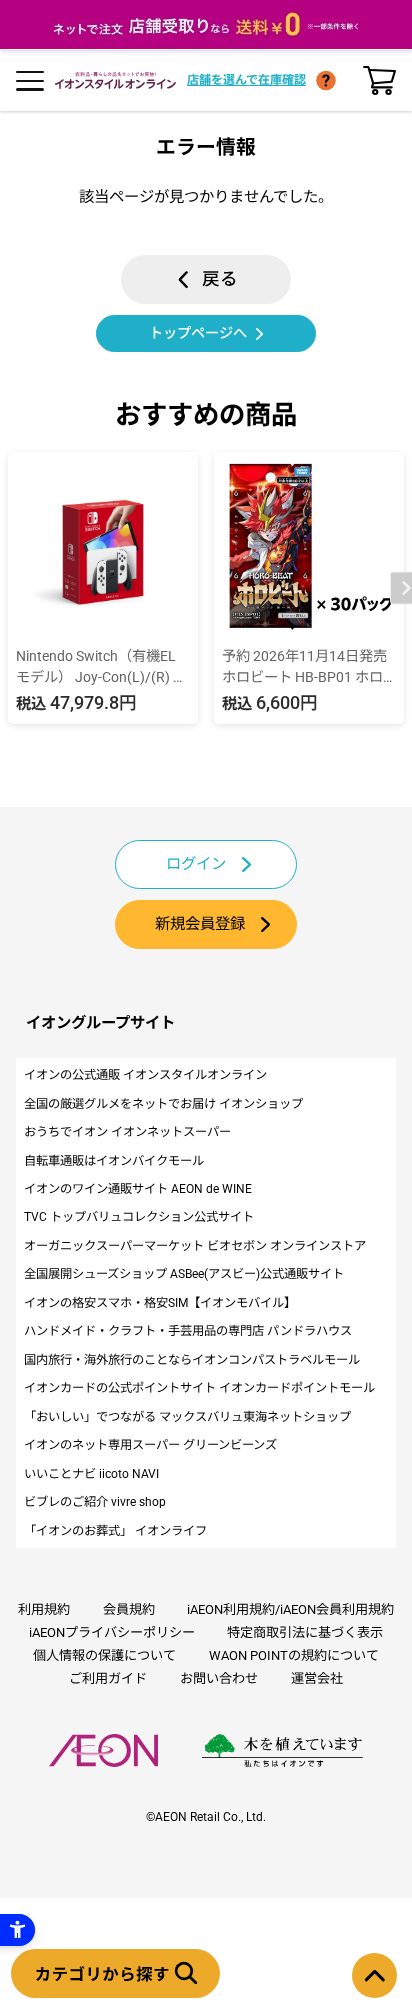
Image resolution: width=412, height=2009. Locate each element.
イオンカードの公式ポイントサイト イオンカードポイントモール (199, 1388)
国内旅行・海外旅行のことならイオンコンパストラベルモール (192, 1360)
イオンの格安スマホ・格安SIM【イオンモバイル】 (160, 1303)
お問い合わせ (219, 1678)
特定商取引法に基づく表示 (305, 1632)
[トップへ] (374, 1975)
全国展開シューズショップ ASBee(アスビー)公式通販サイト (184, 1274)
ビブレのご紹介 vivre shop (95, 1502)
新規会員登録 (200, 924)
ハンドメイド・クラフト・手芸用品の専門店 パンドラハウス (188, 1331)
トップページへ (198, 333)
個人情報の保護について (104, 1655)
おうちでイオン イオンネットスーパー (127, 1132)
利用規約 (44, 1609)
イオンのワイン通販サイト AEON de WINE (138, 1189)
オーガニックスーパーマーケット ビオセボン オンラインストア (195, 1246)
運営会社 (317, 1678)
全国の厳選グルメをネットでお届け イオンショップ (163, 1104)
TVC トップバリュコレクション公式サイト (139, 1217)
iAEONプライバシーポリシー (112, 1632)
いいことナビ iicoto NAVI (91, 1474)
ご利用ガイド (108, 1678)
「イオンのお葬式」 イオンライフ (115, 1531)
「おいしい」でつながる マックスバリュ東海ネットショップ (187, 1417)
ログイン (196, 864)
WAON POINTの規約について (294, 1655)
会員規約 (129, 1609)
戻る (220, 279)
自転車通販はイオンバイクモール (114, 1161)
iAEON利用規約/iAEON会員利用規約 (290, 1609)
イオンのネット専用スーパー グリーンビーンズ (150, 1445)
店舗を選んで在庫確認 (246, 80)
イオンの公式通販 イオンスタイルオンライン (145, 1075)
